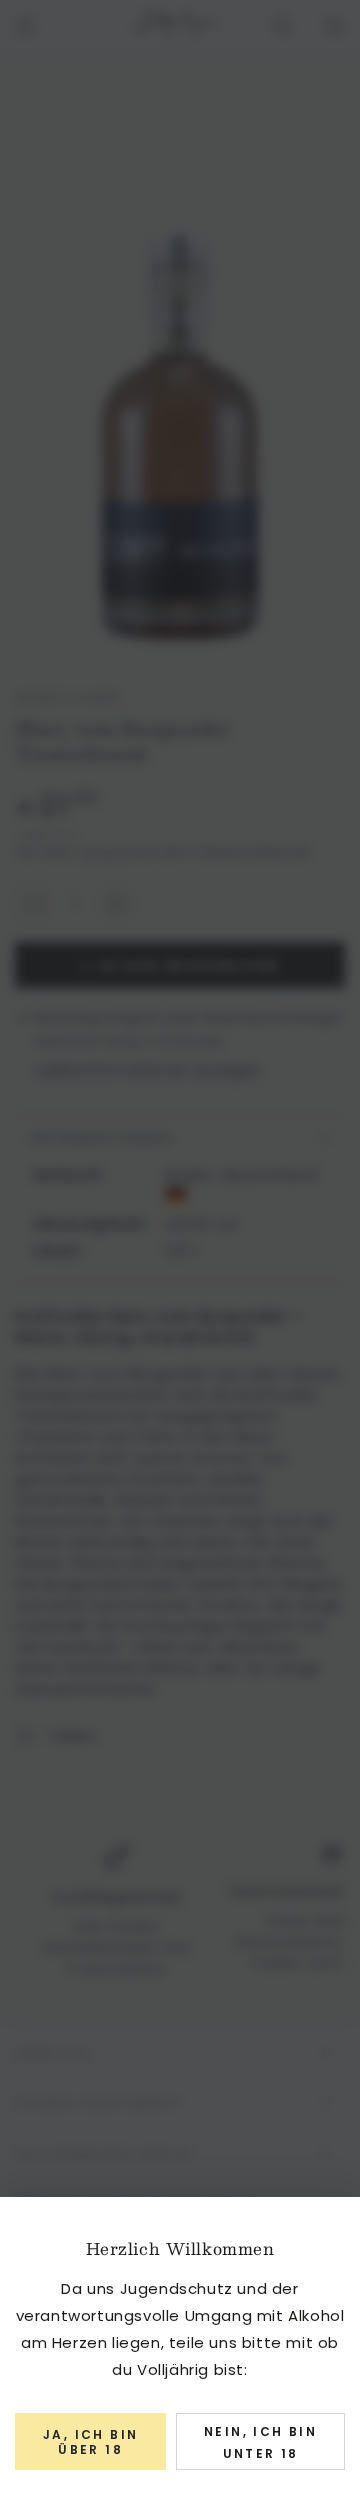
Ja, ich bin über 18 (90, 2441)
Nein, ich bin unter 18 (260, 2442)
